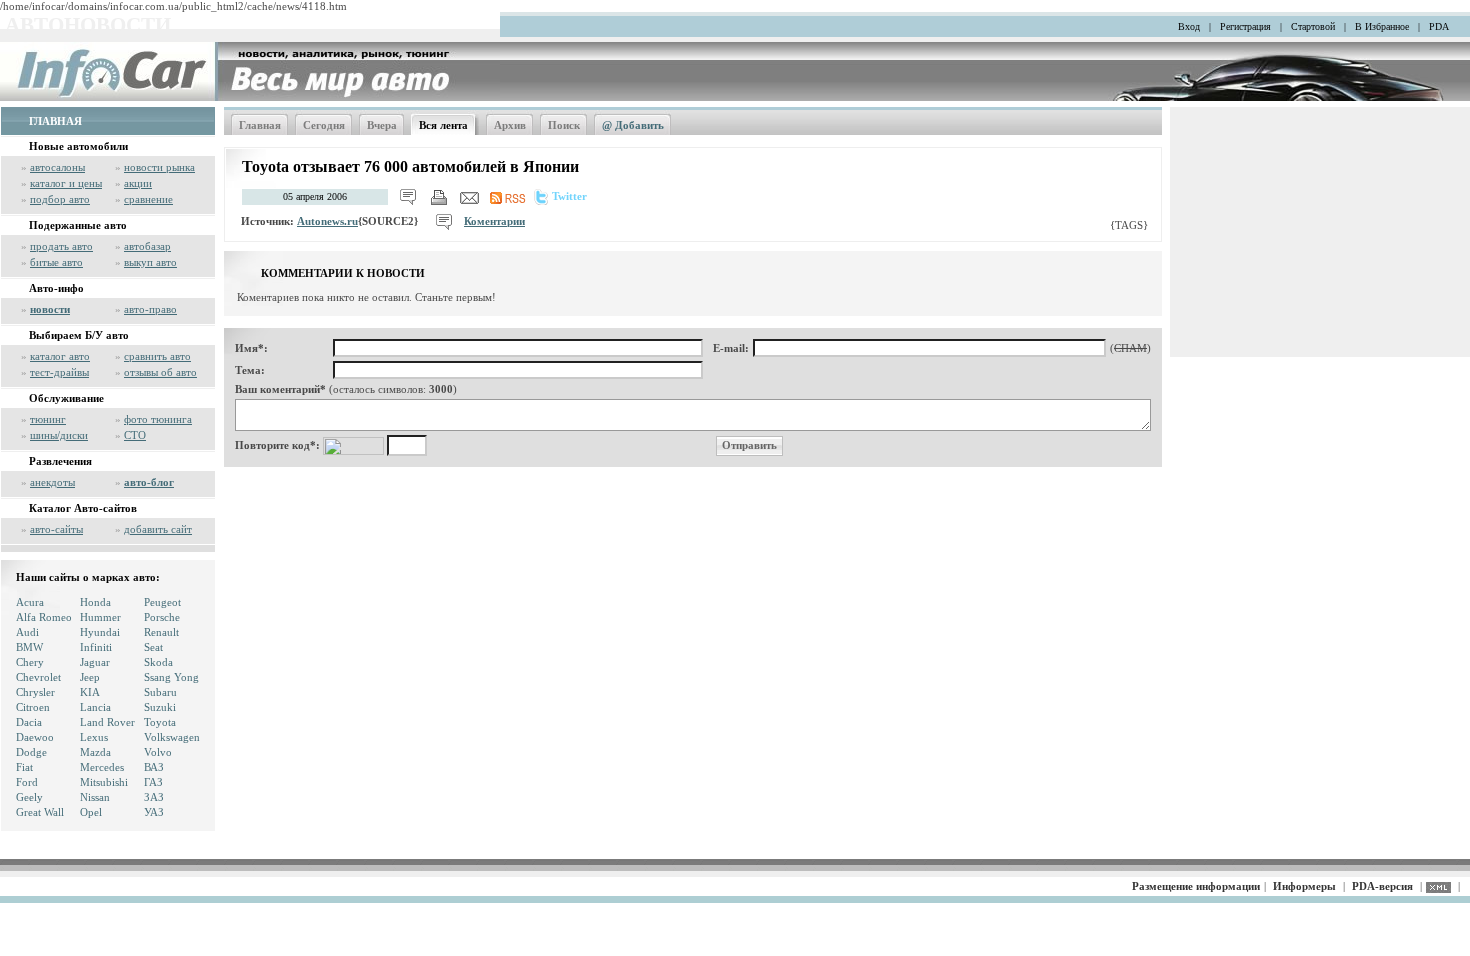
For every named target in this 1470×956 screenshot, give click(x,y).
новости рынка (159, 167)
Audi (27, 632)
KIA (90, 692)
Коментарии (494, 221)
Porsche (162, 617)
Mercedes (102, 767)
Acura (30, 602)
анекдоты (52, 482)
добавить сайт (158, 529)
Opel (91, 812)
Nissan (95, 797)
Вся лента (443, 125)
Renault (161, 632)
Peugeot (162, 602)
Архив (510, 125)
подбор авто (60, 199)
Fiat (24, 767)
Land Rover (107, 722)
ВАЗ (154, 767)
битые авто (56, 262)
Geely (29, 797)
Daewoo (35, 737)
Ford (27, 782)
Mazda (95, 752)
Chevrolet (38, 677)
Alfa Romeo (44, 617)
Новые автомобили (78, 146)
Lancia (95, 707)
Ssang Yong (171, 677)
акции (138, 183)
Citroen (33, 707)
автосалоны (57, 167)
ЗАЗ (154, 797)
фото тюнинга (158, 419)
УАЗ (154, 812)
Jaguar (95, 662)
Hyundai (100, 632)
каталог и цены (66, 183)
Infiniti (96, 647)
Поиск (564, 125)
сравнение (148, 199)
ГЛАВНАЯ (55, 121)
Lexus (94, 737)
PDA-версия (1382, 886)
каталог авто (60, 356)
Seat (153, 647)
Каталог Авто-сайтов (83, 508)
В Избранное (1382, 26)
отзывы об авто (160, 372)
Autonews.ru (327, 221)
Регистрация (1245, 26)
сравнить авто (157, 356)
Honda (95, 602)
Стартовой (1313, 26)
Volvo (158, 752)
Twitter (569, 196)
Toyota (160, 722)
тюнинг (48, 419)
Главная (260, 125)
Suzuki (160, 707)
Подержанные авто (78, 225)
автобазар (147, 246)
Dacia (29, 722)
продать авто (61, 246)
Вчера (382, 125)
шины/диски (59, 435)
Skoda (158, 662)
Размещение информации (1196, 886)
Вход (1189, 26)
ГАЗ (153, 782)
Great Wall (40, 812)
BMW (29, 647)
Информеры (1304, 886)
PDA (1439, 26)
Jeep (90, 677)
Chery (30, 662)
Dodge (31, 752)
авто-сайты (56, 529)
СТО (135, 435)
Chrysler (35, 692)
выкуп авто (150, 262)
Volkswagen (172, 737)
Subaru (160, 692)
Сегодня (324, 125)
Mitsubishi (104, 782)
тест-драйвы (59, 372)
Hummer (100, 617)
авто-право (150, 309)
